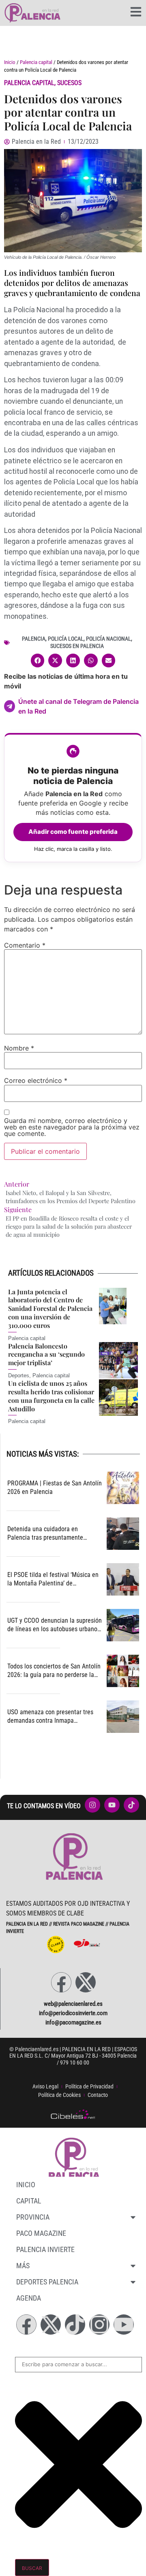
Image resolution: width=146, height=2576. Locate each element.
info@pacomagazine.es (73, 2022)
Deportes (19, 1375)
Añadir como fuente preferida (73, 832)
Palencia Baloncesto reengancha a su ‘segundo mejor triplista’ (46, 1354)
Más (23, 2266)
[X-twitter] (86, 1982)
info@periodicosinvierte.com (73, 2013)
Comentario (25, 945)
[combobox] (78, 2365)
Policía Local (66, 639)
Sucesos (69, 83)
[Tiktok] (75, 2325)
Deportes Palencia (47, 2282)
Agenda (29, 2298)
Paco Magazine (41, 2233)
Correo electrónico (36, 1080)
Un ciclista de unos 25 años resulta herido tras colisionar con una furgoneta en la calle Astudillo (51, 1396)
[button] (38, 661)
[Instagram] (99, 2325)
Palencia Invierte (45, 2249)
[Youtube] (124, 2325)
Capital (29, 2201)
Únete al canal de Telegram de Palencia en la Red (78, 706)
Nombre (19, 1048)
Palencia (34, 639)
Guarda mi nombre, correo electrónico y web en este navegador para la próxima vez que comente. (72, 1127)
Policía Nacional (108, 639)
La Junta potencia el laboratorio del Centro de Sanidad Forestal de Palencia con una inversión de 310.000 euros (50, 1308)
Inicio (10, 62)
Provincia (33, 2217)
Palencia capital (36, 62)
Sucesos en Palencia (77, 646)
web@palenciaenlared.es (73, 2004)
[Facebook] (61, 1982)
